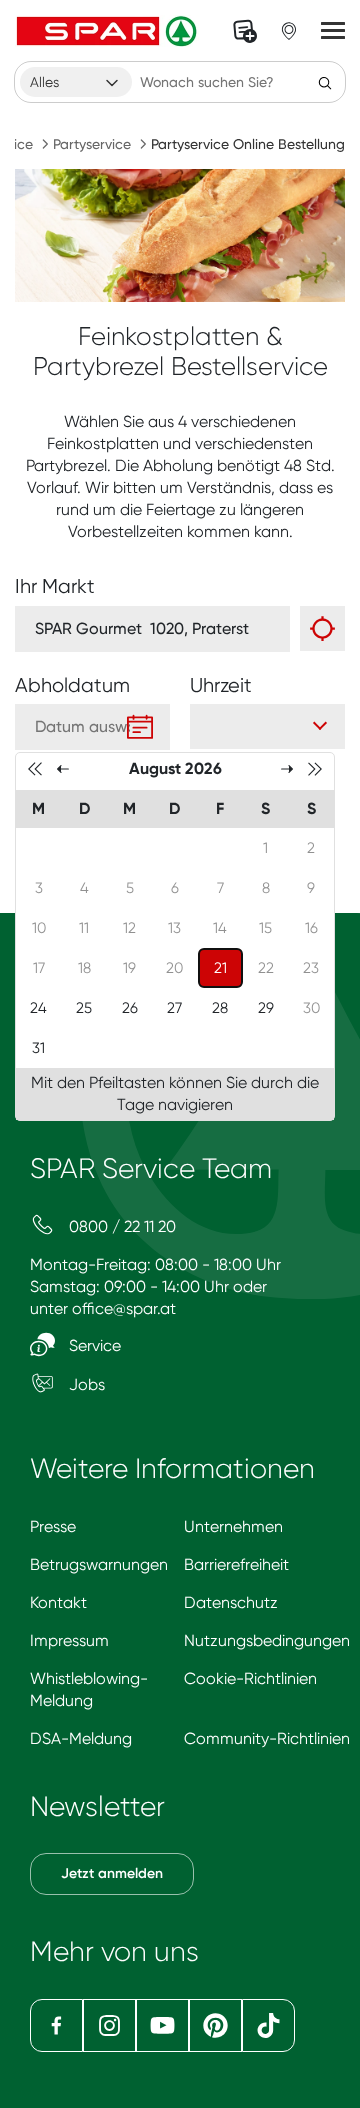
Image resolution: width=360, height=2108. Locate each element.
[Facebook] (56, 2025)
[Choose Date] (140, 727)
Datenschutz (231, 1602)
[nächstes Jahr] (315, 768)
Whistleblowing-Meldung (89, 1689)
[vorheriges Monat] (63, 768)
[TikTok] (268, 2025)
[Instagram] (109, 2025)
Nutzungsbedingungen (267, 1640)
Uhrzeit (221, 685)
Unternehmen (233, 1526)
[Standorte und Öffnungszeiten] (289, 31)
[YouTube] (162, 2025)
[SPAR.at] (109, 31)
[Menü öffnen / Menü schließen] (333, 31)
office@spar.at (124, 1308)
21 (228, 967)
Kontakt (58, 1602)
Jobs (85, 1384)
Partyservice (92, 144)
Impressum (69, 1640)
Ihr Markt (55, 586)
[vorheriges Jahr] (35, 768)
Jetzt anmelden (112, 1873)
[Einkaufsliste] (245, 31)
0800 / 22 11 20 (120, 1226)
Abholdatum (72, 685)
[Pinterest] (215, 2025)
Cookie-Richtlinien (250, 1678)
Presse (53, 1526)
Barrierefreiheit (236, 1564)
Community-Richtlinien (267, 1738)
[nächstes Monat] (287, 768)
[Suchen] (325, 82)
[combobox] (76, 82)
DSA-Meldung (81, 1738)
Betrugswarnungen (99, 1564)
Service (93, 1345)
